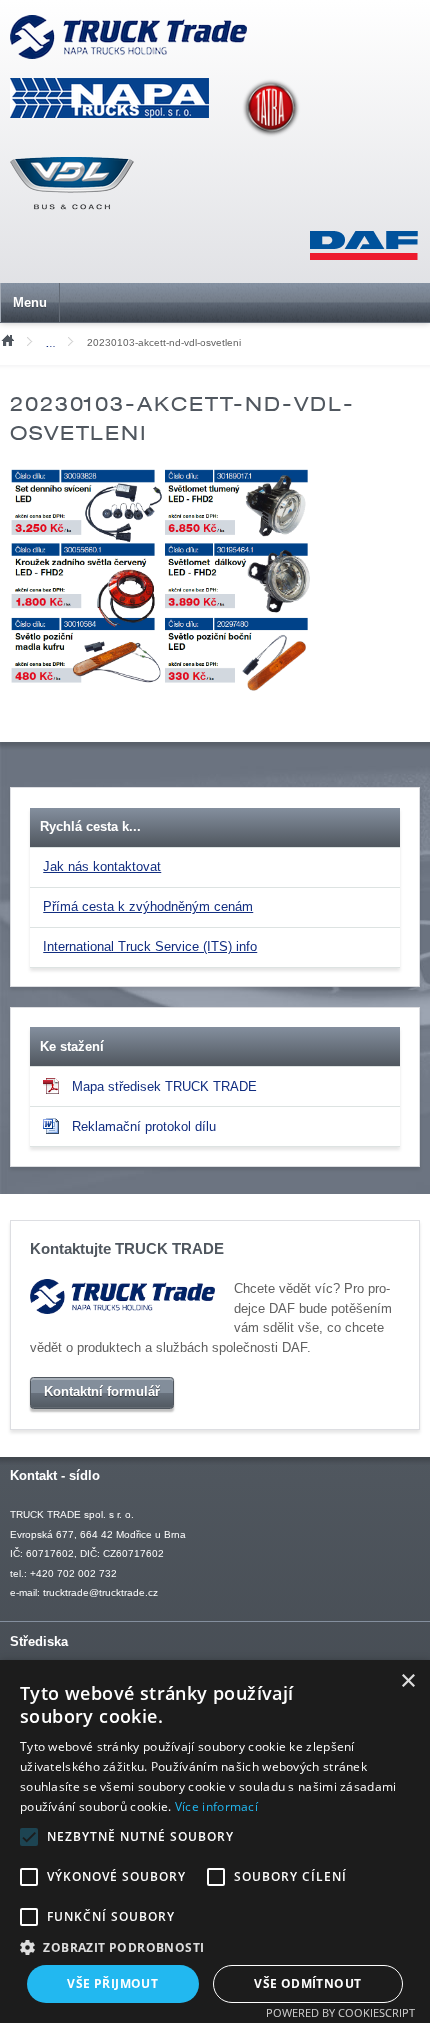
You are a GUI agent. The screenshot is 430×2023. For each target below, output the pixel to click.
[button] (215, 1947)
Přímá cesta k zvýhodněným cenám (148, 906)
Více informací (216, 1806)
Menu (30, 302)
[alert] (215, 1841)
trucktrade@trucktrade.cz (100, 1592)
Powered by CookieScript (340, 2012)
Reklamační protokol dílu (144, 1126)
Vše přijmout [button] (112, 1983)
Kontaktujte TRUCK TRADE (127, 1249)
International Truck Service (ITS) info (150, 946)
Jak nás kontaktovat (102, 866)
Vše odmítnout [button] (307, 1983)
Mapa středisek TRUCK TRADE (164, 1086)
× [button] (407, 1681)
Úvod (7, 339)
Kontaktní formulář (102, 1391)
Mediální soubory (55, 343)
